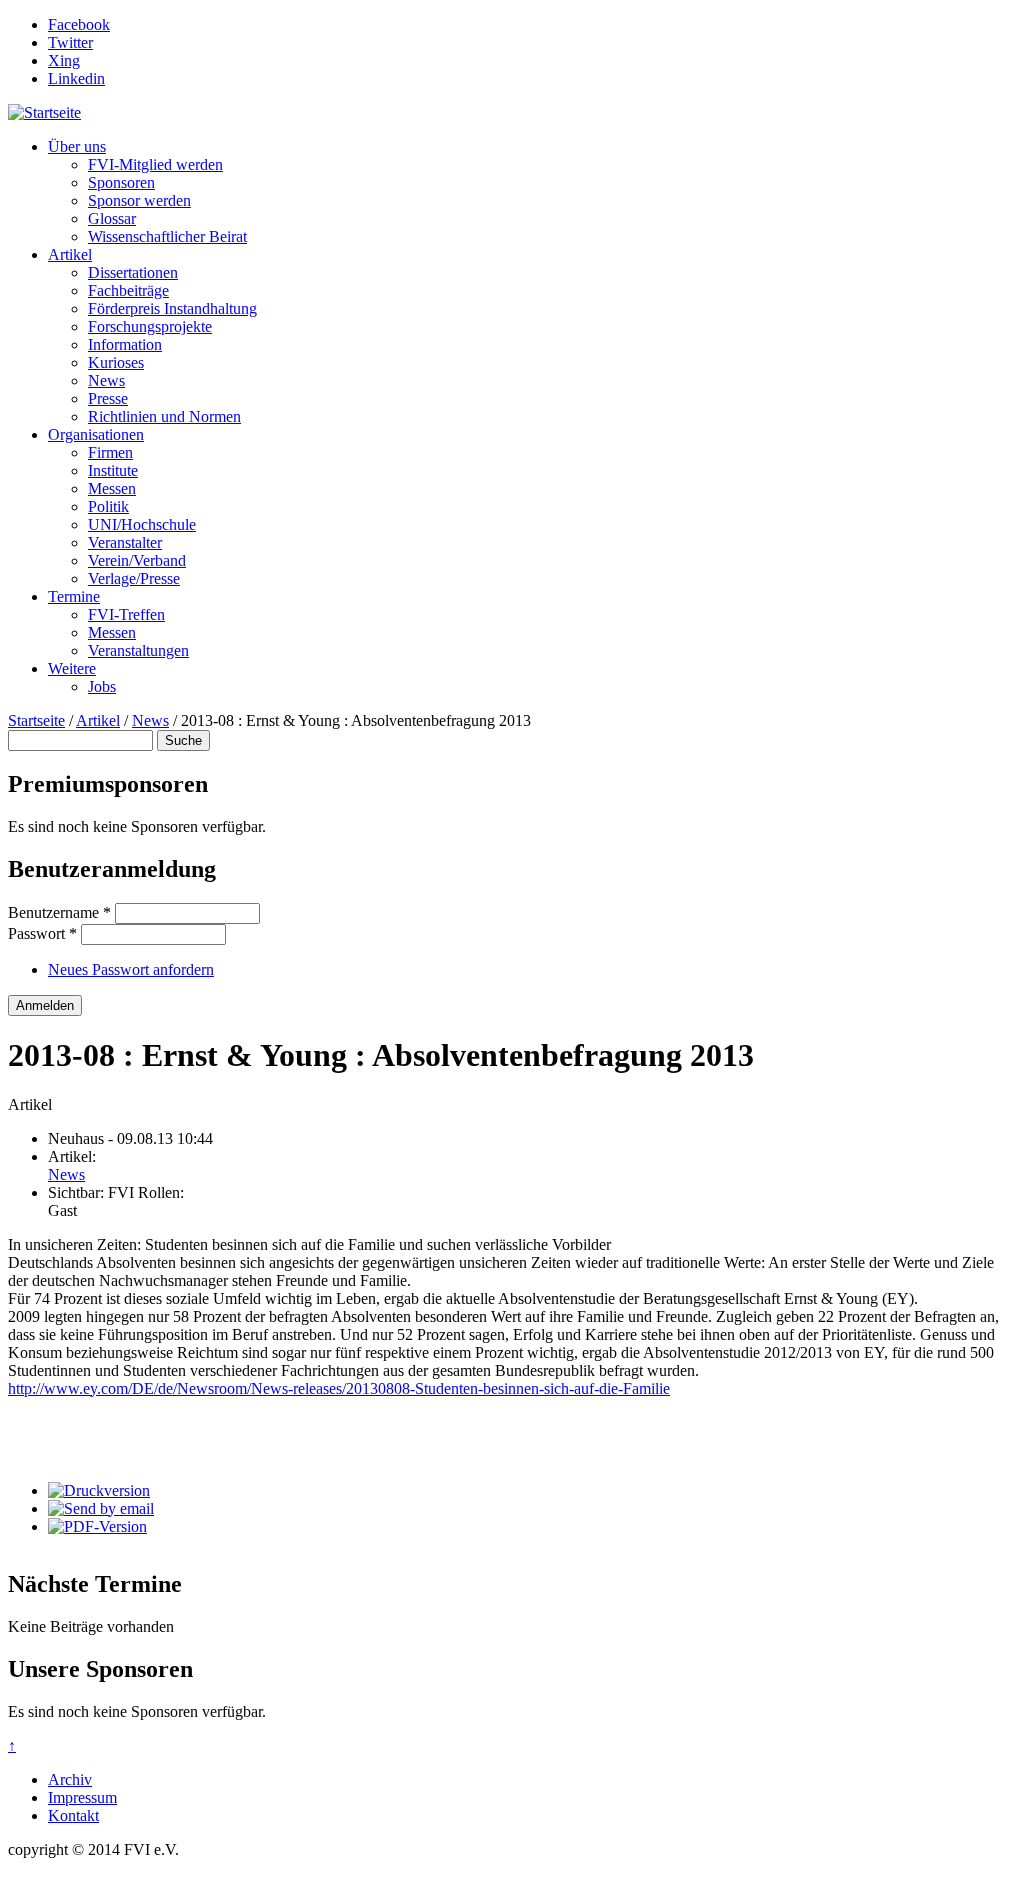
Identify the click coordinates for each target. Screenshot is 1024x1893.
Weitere (72, 668)
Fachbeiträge (128, 290)
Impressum (82, 1797)
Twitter (70, 42)
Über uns (77, 146)
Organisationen (96, 434)
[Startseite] (44, 112)
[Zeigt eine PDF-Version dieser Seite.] (97, 1526)
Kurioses (116, 362)
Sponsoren (121, 182)
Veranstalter (125, 542)
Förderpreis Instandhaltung (172, 308)
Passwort (42, 933)
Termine (74, 596)
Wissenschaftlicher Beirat (167, 236)
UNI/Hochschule (142, 524)
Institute (113, 470)
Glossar (112, 218)
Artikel (70, 254)
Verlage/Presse (134, 578)
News (106, 380)
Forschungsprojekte (150, 326)
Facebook (79, 24)
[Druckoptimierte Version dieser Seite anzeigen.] (99, 1490)
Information (125, 344)
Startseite (36, 720)
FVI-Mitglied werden (155, 164)
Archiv (70, 1779)
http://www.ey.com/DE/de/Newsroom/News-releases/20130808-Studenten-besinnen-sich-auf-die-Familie (339, 1388)
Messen (112, 488)
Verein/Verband (137, 560)
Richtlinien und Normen (164, 416)
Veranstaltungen (138, 650)
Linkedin (76, 78)
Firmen (110, 452)
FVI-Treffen (126, 614)
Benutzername (59, 912)
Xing (64, 60)
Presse (108, 398)
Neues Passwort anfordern (131, 969)
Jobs (102, 686)
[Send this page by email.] (101, 1508)
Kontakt (73, 1815)
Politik (108, 506)
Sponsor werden (139, 200)
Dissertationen (133, 272)
